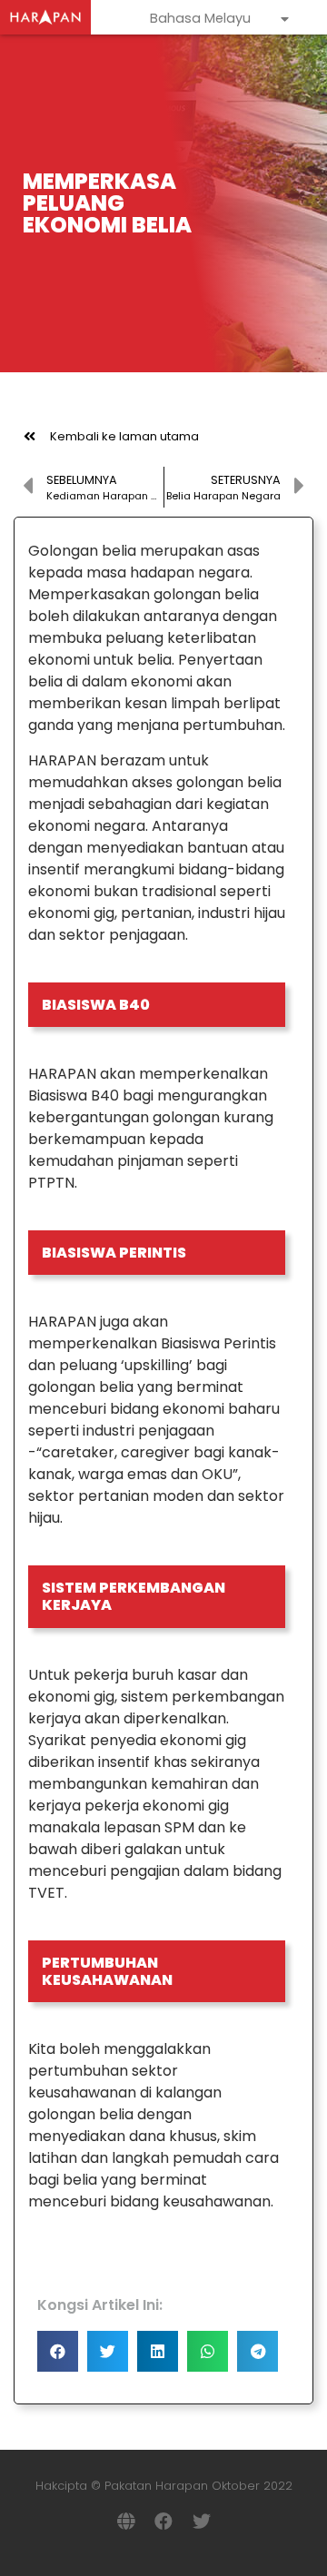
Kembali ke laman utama (124, 436)
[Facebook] (163, 2522)
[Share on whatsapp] (208, 2351)
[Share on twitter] (108, 2351)
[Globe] (125, 2522)
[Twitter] (202, 2522)
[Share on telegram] (258, 2351)
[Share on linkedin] (158, 2351)
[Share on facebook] (58, 2351)
